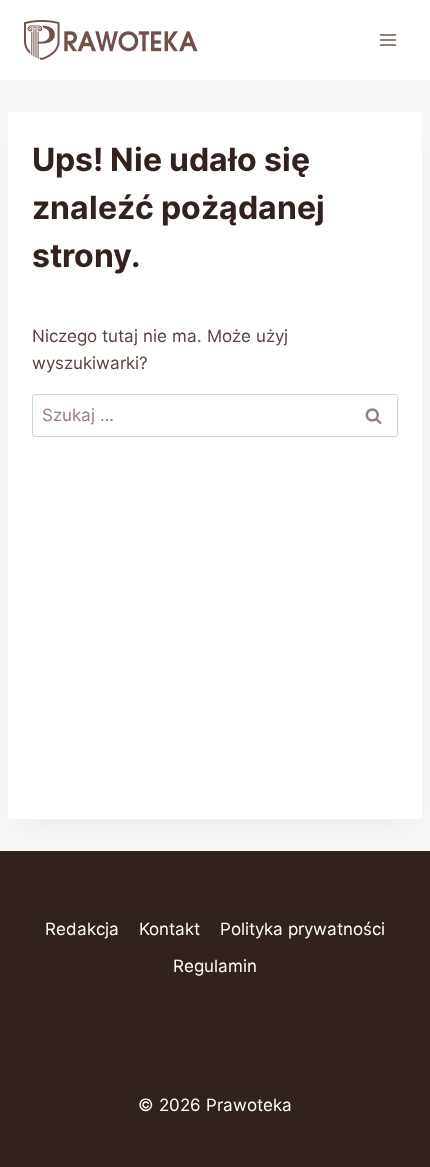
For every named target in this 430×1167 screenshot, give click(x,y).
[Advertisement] (215, 645)
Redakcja (82, 929)
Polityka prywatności (302, 929)
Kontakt (169, 929)
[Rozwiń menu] (387, 39)
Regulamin (215, 966)
